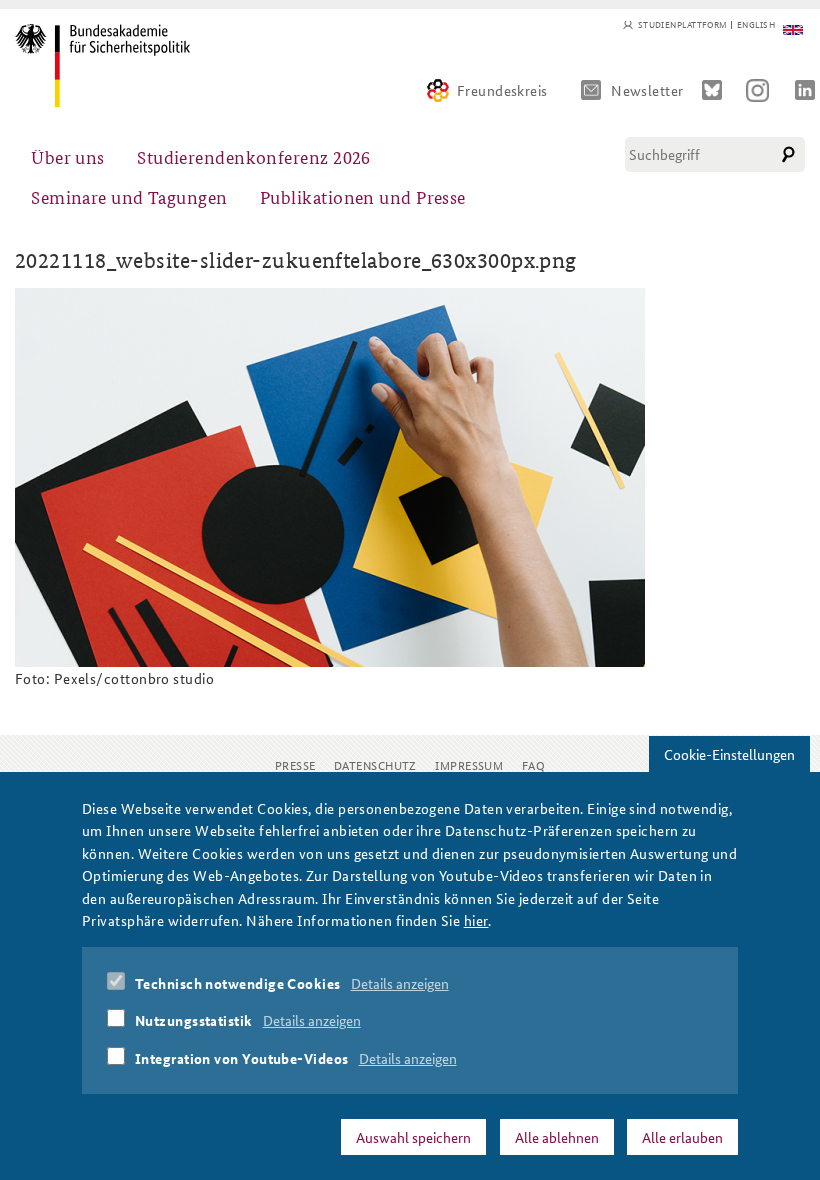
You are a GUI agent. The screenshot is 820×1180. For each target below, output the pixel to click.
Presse (295, 764)
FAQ (533, 764)
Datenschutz (375, 764)
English (756, 25)
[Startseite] (102, 65)
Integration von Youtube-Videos (242, 1058)
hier (476, 920)
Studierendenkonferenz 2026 (254, 156)
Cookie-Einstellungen (729, 754)
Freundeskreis (502, 90)
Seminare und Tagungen (129, 196)
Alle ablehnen (557, 1137)
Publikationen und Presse (363, 196)
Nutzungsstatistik (194, 1020)
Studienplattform (682, 25)
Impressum (469, 764)
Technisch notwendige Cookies (238, 983)
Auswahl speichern (413, 1137)
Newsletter (647, 90)
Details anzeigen (400, 983)
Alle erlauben (682, 1137)
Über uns (68, 156)
